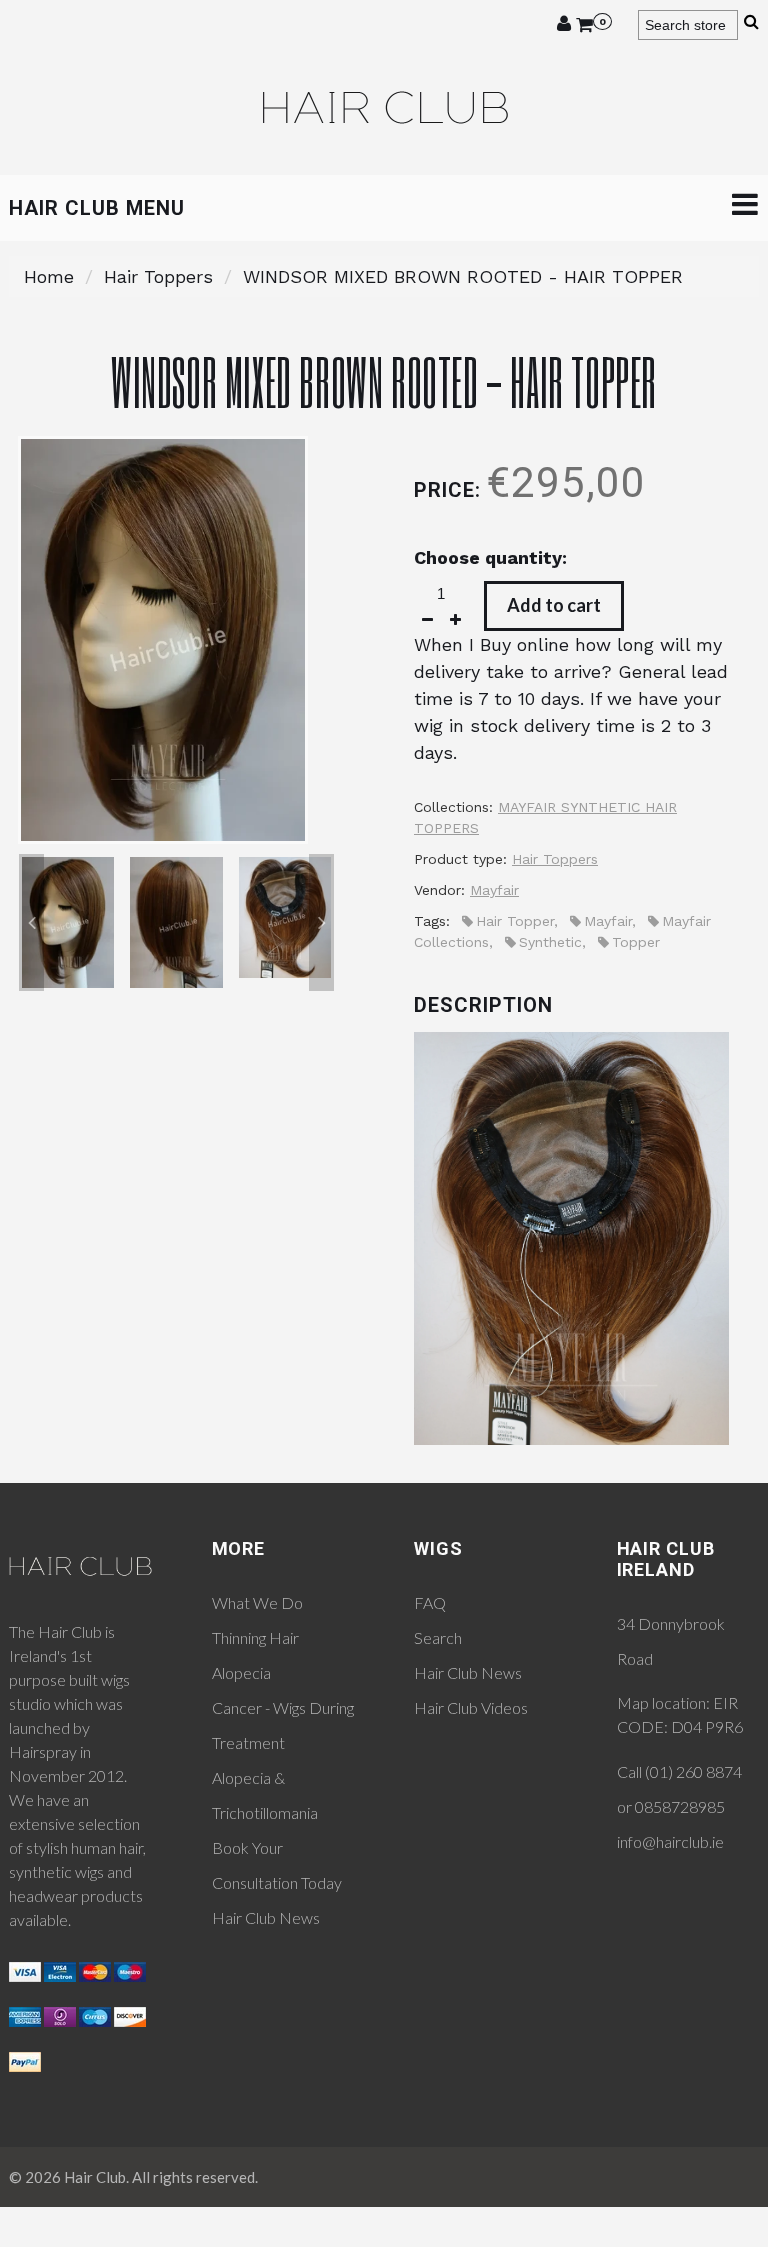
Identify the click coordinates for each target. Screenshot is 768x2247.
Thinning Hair (255, 1637)
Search (438, 1637)
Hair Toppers (158, 276)
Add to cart (554, 605)
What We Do (257, 1602)
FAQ (430, 1602)
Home (49, 276)
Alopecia (241, 1672)
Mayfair (494, 890)
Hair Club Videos (471, 1707)
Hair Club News (266, 1917)
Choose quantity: (490, 557)
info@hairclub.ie (670, 1841)
